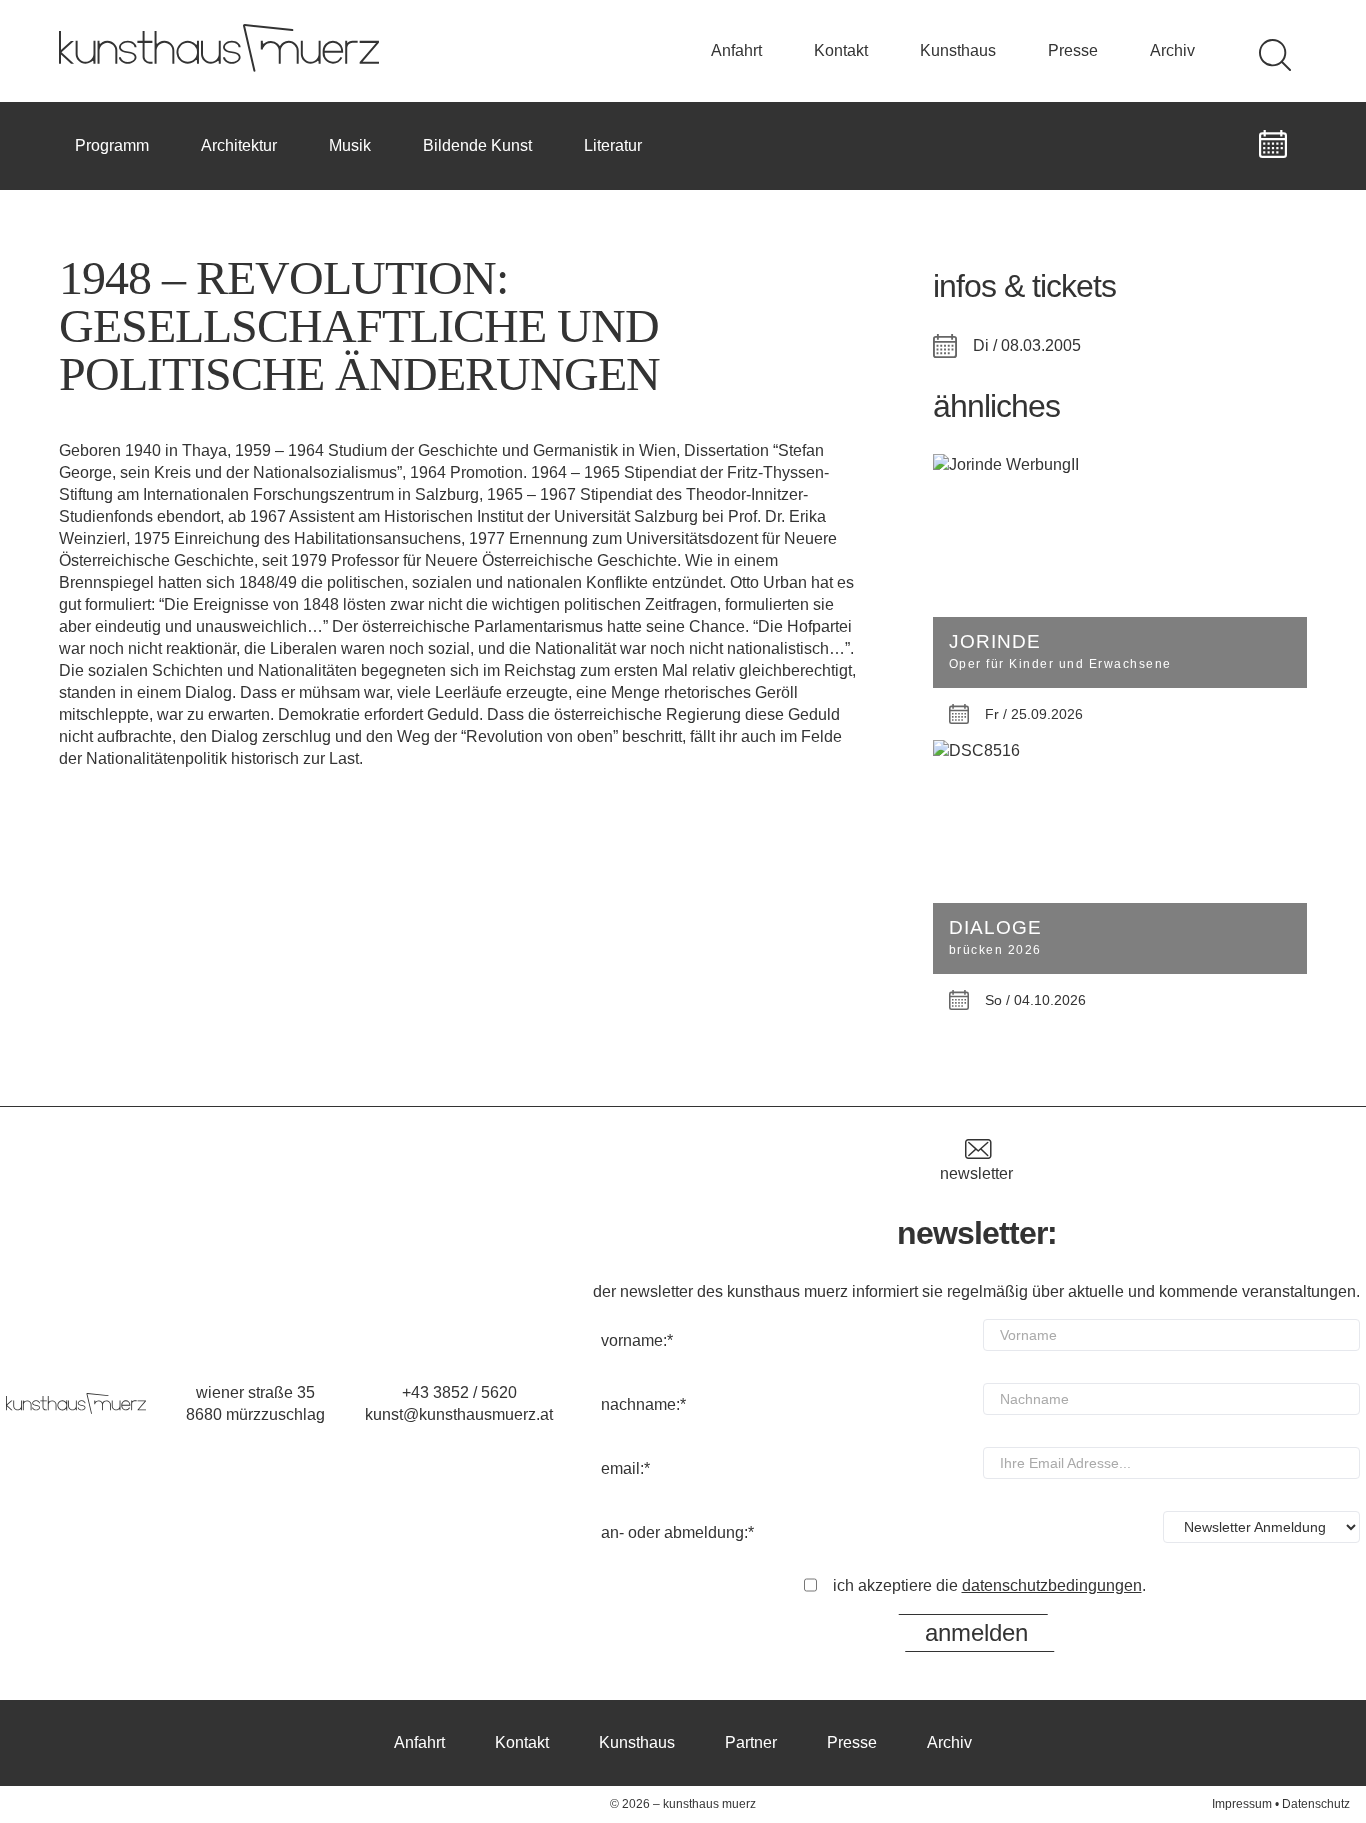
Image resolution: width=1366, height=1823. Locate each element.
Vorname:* (637, 1340)
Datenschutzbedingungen (1052, 1585)
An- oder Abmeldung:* (677, 1532)
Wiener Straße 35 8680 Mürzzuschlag (255, 1403)
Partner (751, 1742)
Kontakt (841, 50)
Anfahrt (736, 50)
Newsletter (976, 1173)
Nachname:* (643, 1404)
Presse (1073, 50)
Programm (112, 145)
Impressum (1242, 1804)
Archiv (1172, 50)
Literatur (613, 145)
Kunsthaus (958, 50)
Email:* (625, 1468)
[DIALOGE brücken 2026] (1120, 751)
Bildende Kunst (477, 145)
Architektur (239, 145)
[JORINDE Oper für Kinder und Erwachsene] (1120, 465)
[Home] (219, 66)
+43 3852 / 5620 (459, 1392)
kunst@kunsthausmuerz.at (459, 1414)
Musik (350, 145)
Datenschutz (1316, 1804)
